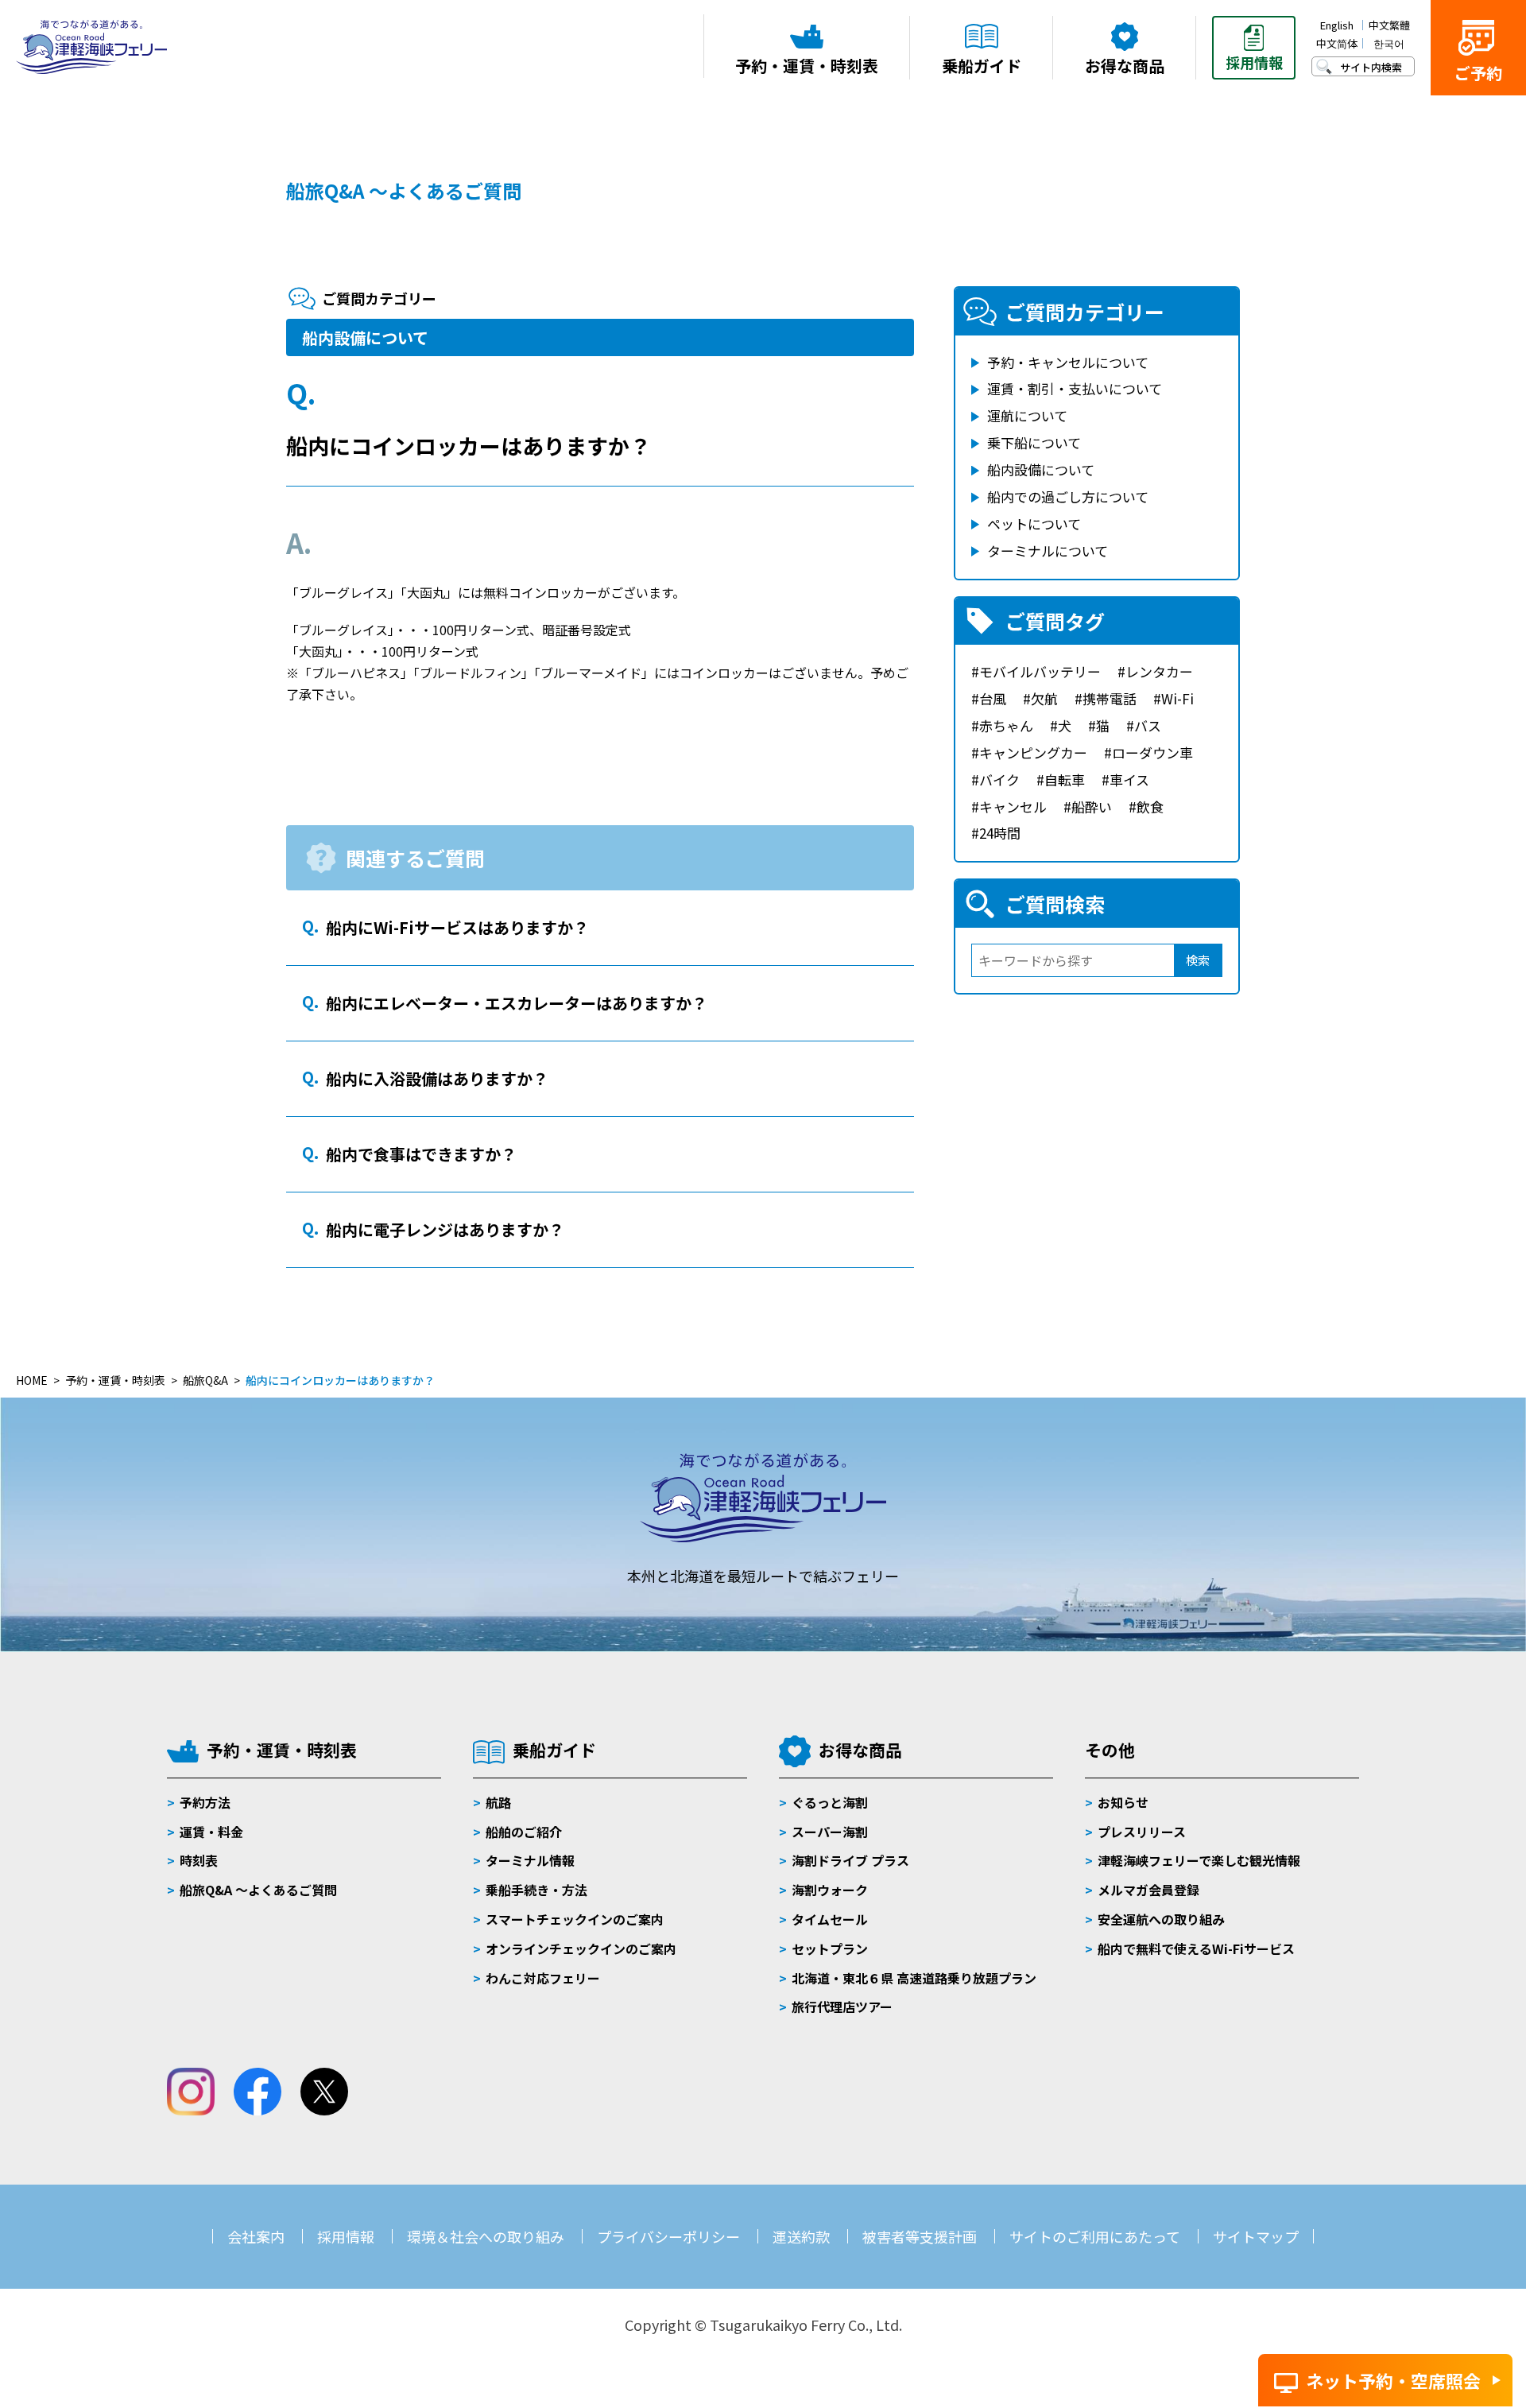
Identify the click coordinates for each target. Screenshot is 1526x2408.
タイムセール (830, 1919)
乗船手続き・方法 (536, 1890)
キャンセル (1013, 807)
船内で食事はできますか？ (421, 1154)
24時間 (1000, 833)
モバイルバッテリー (1040, 671)
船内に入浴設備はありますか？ (437, 1078)
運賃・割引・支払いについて (1075, 388)
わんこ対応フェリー (543, 1978)
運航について (1027, 415)
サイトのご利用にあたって (1095, 2236)
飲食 (1150, 807)
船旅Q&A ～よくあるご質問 (404, 190)
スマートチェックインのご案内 (575, 1919)
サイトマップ (1256, 2236)
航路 (498, 1802)
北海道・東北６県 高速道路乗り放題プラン (914, 1978)
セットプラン (830, 1949)
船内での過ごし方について (1068, 496)
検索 (1198, 960)
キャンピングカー (1033, 752)
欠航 (1044, 698)
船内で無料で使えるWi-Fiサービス (1196, 1949)
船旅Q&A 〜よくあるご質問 (258, 1890)
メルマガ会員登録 (1148, 1890)
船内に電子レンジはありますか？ (445, 1229)
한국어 (1389, 43)
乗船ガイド (554, 1750)
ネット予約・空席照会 (1393, 2380)
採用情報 (346, 2236)
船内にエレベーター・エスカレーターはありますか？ (517, 1003)
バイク (999, 779)
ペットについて (1034, 523)
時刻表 (199, 1860)
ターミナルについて (1048, 551)
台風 (993, 698)
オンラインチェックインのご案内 (581, 1949)
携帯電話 (1110, 698)
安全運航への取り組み (1161, 1919)
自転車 (1065, 779)
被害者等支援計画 (920, 2236)
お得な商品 (860, 1750)
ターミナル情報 (530, 1860)
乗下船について (1034, 442)
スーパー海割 (830, 1832)
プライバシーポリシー (668, 2236)
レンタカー (1159, 671)
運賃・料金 (211, 1832)
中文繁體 (1389, 25)
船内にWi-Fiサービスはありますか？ (457, 927)
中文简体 (1337, 43)
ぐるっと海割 (830, 1802)
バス (1148, 725)
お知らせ (1123, 1802)
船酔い (1092, 807)
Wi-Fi (1177, 698)
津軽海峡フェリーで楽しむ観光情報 (1199, 1860)
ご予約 (1478, 73)
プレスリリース (1142, 1832)
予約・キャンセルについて (1068, 362)
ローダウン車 (1152, 752)
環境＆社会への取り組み (486, 2236)
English (1337, 25)
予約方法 (205, 1802)
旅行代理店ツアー (842, 2007)
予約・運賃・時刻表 (282, 1750)
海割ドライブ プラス (850, 1860)
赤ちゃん (1006, 725)
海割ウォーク (830, 1890)
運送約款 (801, 2236)
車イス (1129, 779)
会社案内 (256, 2236)
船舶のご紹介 (524, 1832)
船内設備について (365, 337)
